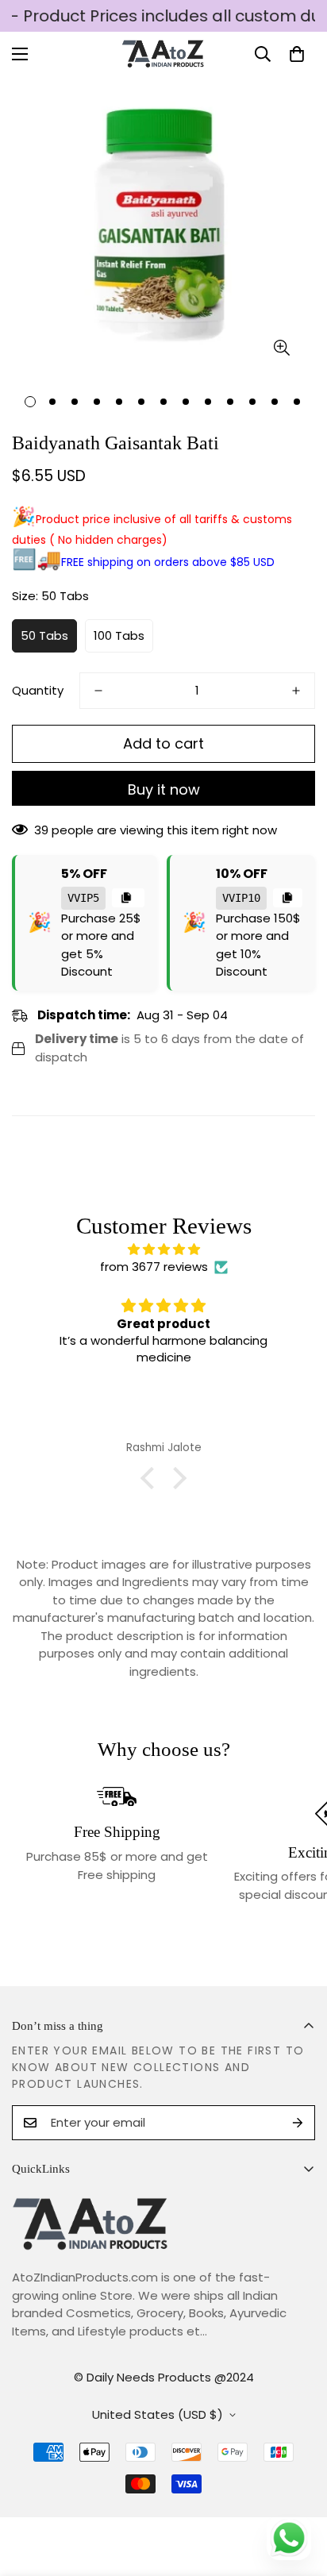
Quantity (38, 690)
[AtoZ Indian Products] (164, 54)
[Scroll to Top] (298, 2492)
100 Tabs (119, 635)
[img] (163, 1250)
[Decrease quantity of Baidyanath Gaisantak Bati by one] (98, 691)
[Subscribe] (298, 2123)
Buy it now (164, 789)
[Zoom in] (281, 348)
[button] (297, 54)
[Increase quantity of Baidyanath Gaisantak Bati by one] (296, 691)
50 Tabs (44, 635)
